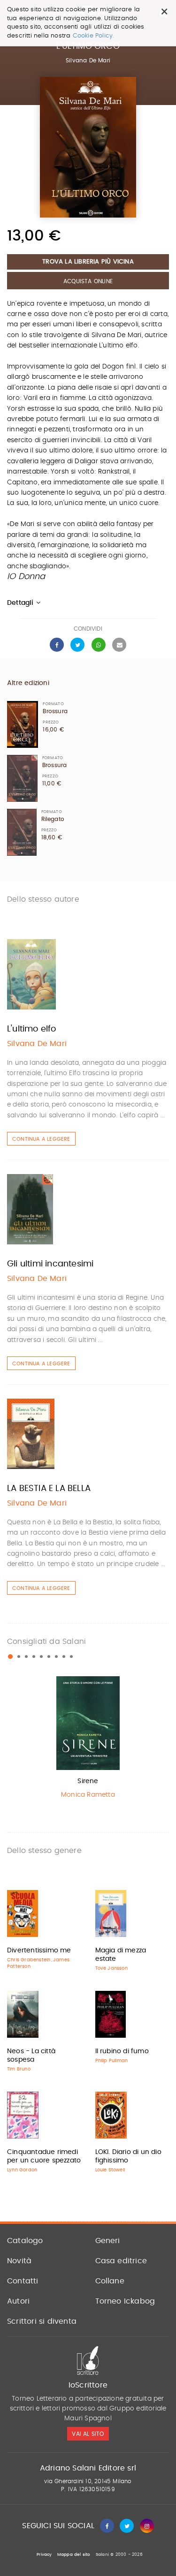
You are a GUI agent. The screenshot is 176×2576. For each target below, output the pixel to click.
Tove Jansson (111, 1968)
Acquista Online (88, 281)
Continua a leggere (41, 1139)
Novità (19, 2261)
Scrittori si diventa (42, 2321)
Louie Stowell (110, 2170)
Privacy (44, 2555)
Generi (108, 2241)
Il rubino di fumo (122, 2051)
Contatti (23, 2281)
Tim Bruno (19, 2069)
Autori (18, 2301)
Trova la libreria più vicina (88, 262)
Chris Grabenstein (29, 1960)
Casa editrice (121, 2261)
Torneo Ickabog (125, 2301)
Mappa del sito (74, 2555)
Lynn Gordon (22, 2170)
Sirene (88, 1781)
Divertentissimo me (39, 1951)
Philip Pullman (112, 2061)
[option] (88, 1740)
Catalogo (25, 2241)
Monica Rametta (88, 1795)
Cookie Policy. (94, 36)
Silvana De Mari (88, 60)
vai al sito (88, 2434)
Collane (110, 2281)
